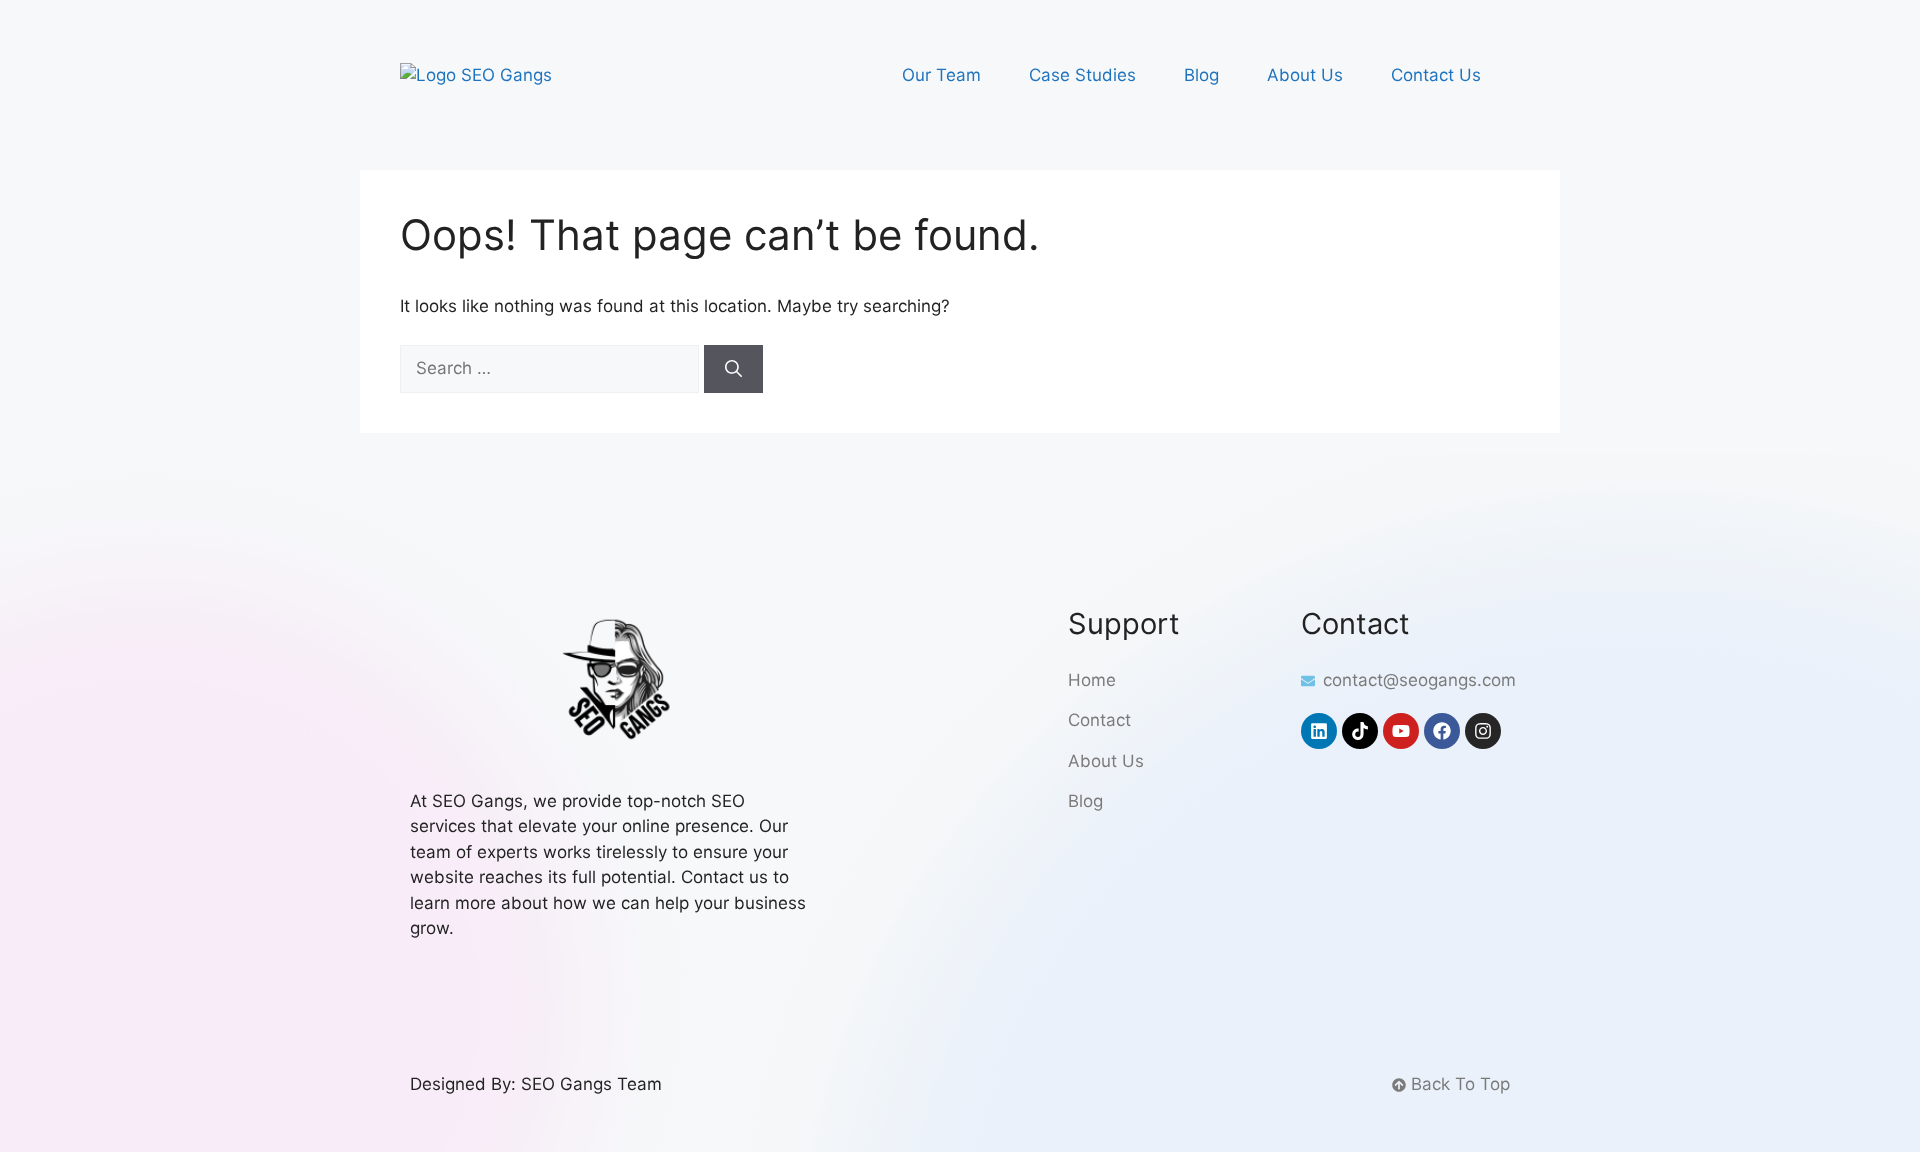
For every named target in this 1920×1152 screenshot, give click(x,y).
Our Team (941, 75)
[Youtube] (1401, 731)
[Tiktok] (1360, 731)
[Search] (733, 369)
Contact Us (1436, 75)
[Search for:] (552, 368)
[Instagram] (1483, 731)
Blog (1201, 75)
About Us (1305, 75)
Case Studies (1082, 75)
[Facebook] (1442, 731)
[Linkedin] (1319, 731)
